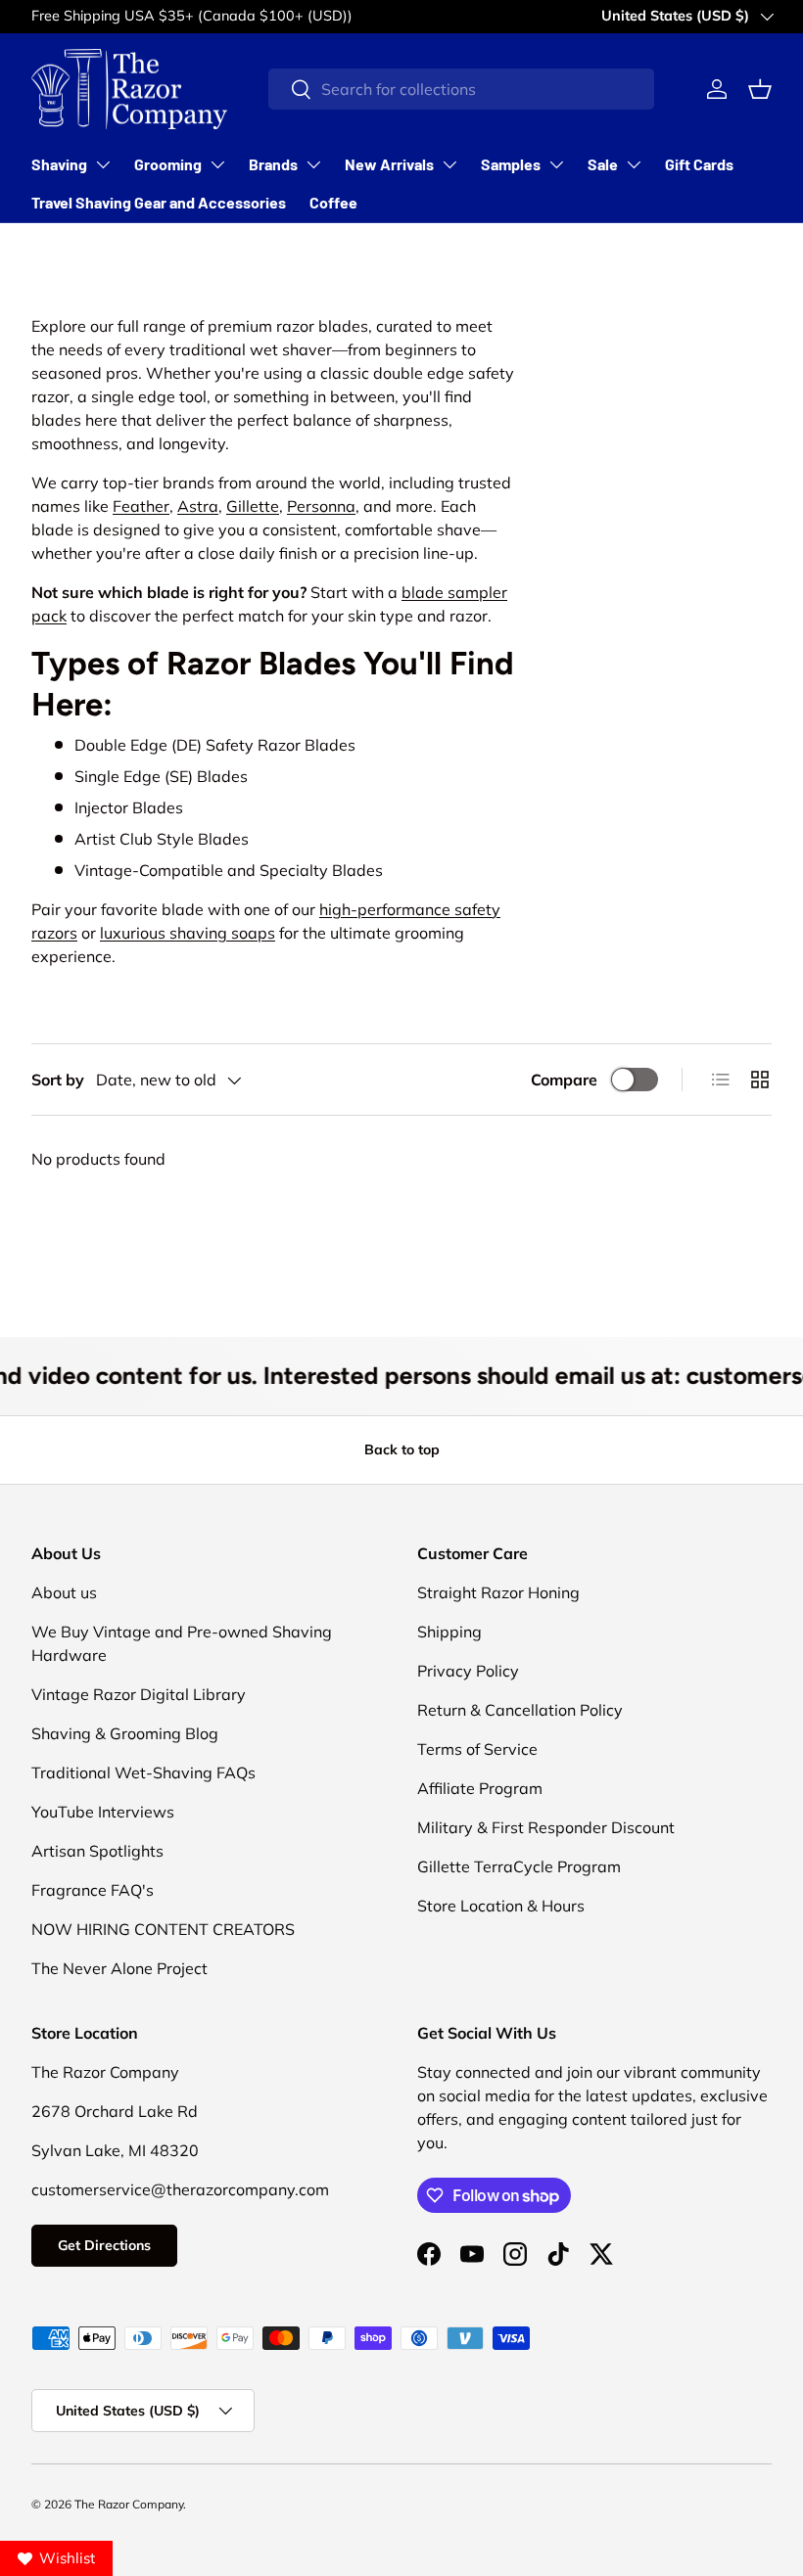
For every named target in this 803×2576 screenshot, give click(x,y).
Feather (141, 506)
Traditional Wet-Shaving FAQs (143, 1772)
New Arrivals (389, 164)
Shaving (59, 164)
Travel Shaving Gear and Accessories (159, 202)
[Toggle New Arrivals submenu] (449, 164)
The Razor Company (129, 2504)
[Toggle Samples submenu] (556, 164)
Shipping (449, 1632)
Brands (273, 164)
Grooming (168, 164)
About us (64, 1592)
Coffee (333, 202)
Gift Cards (699, 164)
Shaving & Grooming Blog (125, 1733)
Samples (511, 164)
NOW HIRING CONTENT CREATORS (163, 1929)
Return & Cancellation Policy (520, 1710)
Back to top (402, 1449)
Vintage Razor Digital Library (139, 1694)
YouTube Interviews (103, 1812)
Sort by (58, 1080)
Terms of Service (477, 1749)
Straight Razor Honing (498, 1592)
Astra (198, 506)
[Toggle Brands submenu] (313, 164)
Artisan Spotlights (97, 1851)
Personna (321, 506)
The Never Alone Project (119, 1968)
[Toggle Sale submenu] (634, 164)
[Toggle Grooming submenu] (217, 164)
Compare (564, 1080)
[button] (760, 89)
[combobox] (461, 89)
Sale (603, 164)
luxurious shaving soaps (188, 933)
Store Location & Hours (501, 1906)
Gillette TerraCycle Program (519, 1866)
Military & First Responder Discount (546, 1827)
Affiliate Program (480, 1788)
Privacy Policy (468, 1671)
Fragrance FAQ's (93, 1890)
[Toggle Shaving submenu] (103, 164)
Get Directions (104, 2245)
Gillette (253, 506)
